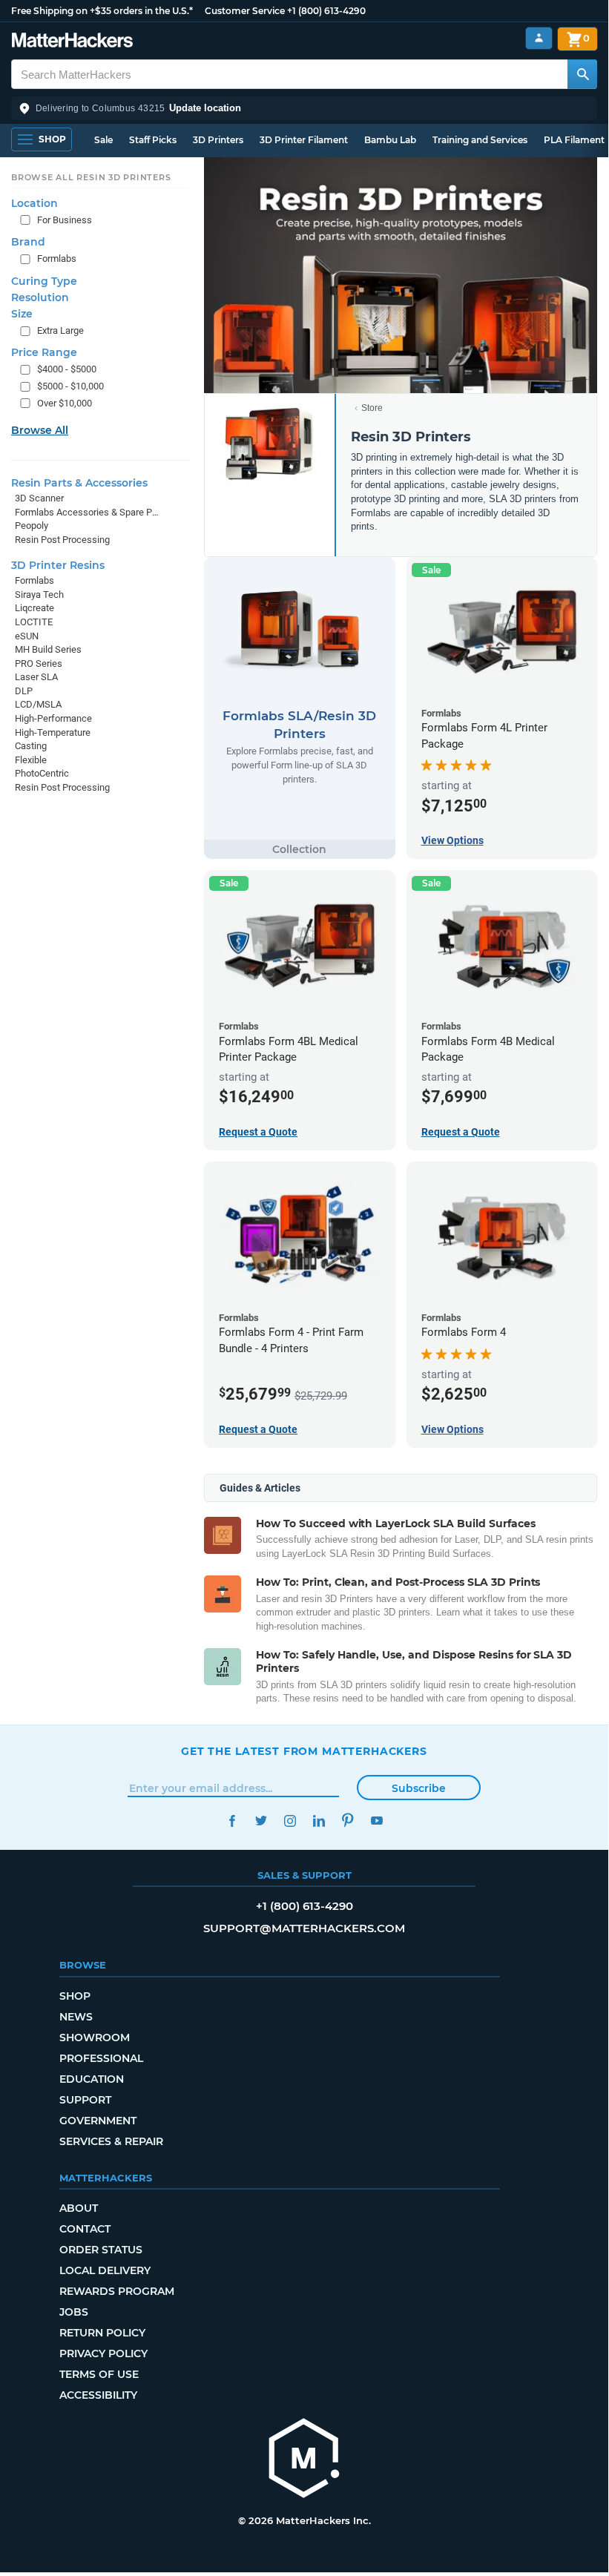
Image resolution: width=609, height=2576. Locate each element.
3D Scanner (39, 498)
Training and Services (480, 140)
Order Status (101, 2250)
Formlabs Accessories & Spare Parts (87, 512)
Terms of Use (99, 2374)
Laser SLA (36, 677)
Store (372, 408)
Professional (101, 2058)
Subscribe (419, 1788)
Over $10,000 (65, 403)
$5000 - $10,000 (70, 386)
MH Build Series (48, 649)
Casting (31, 746)
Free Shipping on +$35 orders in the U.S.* (102, 11)
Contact (85, 2229)
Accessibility (98, 2395)
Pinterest (348, 1821)
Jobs (74, 2312)
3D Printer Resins (58, 565)
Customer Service (245, 11)
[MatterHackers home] (72, 42)
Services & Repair (111, 2141)
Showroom (95, 2038)
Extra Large (60, 330)
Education (92, 2079)
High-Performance (53, 718)
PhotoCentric (42, 773)
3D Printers (218, 140)
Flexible (31, 760)
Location (34, 203)
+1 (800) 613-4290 (326, 11)
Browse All (40, 430)
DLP (24, 691)
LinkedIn (319, 1821)
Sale (103, 140)
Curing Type (44, 281)
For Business (65, 220)
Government (98, 2121)
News (76, 2017)
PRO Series (39, 663)
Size (22, 314)
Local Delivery (105, 2270)
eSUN (27, 636)
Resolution (40, 297)
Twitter (261, 1821)
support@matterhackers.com (304, 1928)
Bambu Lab (390, 140)
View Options (452, 840)
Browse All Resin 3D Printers (91, 177)
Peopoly (32, 526)
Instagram (290, 1821)
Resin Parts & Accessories (79, 483)
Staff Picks (153, 140)
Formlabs (57, 258)
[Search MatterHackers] (582, 74)
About (79, 2208)
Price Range (44, 352)
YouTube (376, 1821)
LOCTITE (34, 622)
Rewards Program (117, 2291)
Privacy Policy (103, 2353)
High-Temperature (53, 732)
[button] (304, 108)
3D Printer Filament (304, 140)
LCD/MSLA (38, 704)
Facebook (232, 1821)
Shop (75, 1996)
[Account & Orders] (539, 38)
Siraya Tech (39, 594)
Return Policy (102, 2333)
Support (85, 2100)
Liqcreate (34, 608)
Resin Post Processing (62, 540)
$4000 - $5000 (67, 369)
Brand (28, 242)
